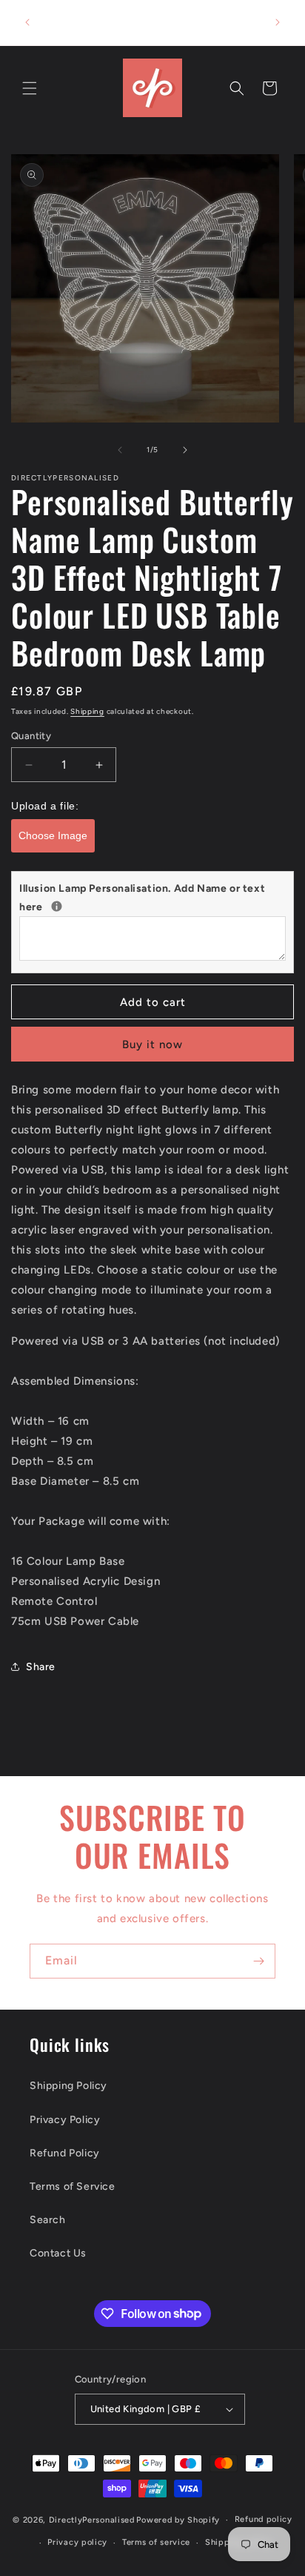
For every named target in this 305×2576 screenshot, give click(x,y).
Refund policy (264, 2519)
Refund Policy (65, 2153)
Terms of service (156, 2542)
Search (48, 2220)
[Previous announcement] (27, 22)
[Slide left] (120, 450)
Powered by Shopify (178, 2520)
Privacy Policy (65, 2120)
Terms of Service (73, 2186)
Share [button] (41, 1667)
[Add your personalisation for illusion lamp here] (57, 906)
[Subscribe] (258, 1961)
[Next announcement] (278, 22)
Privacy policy (77, 2542)
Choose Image (53, 835)
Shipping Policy (68, 2086)
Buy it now (152, 1044)
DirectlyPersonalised (92, 2520)
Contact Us (58, 2253)
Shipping (87, 711)
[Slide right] (185, 450)
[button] (30, 88)
